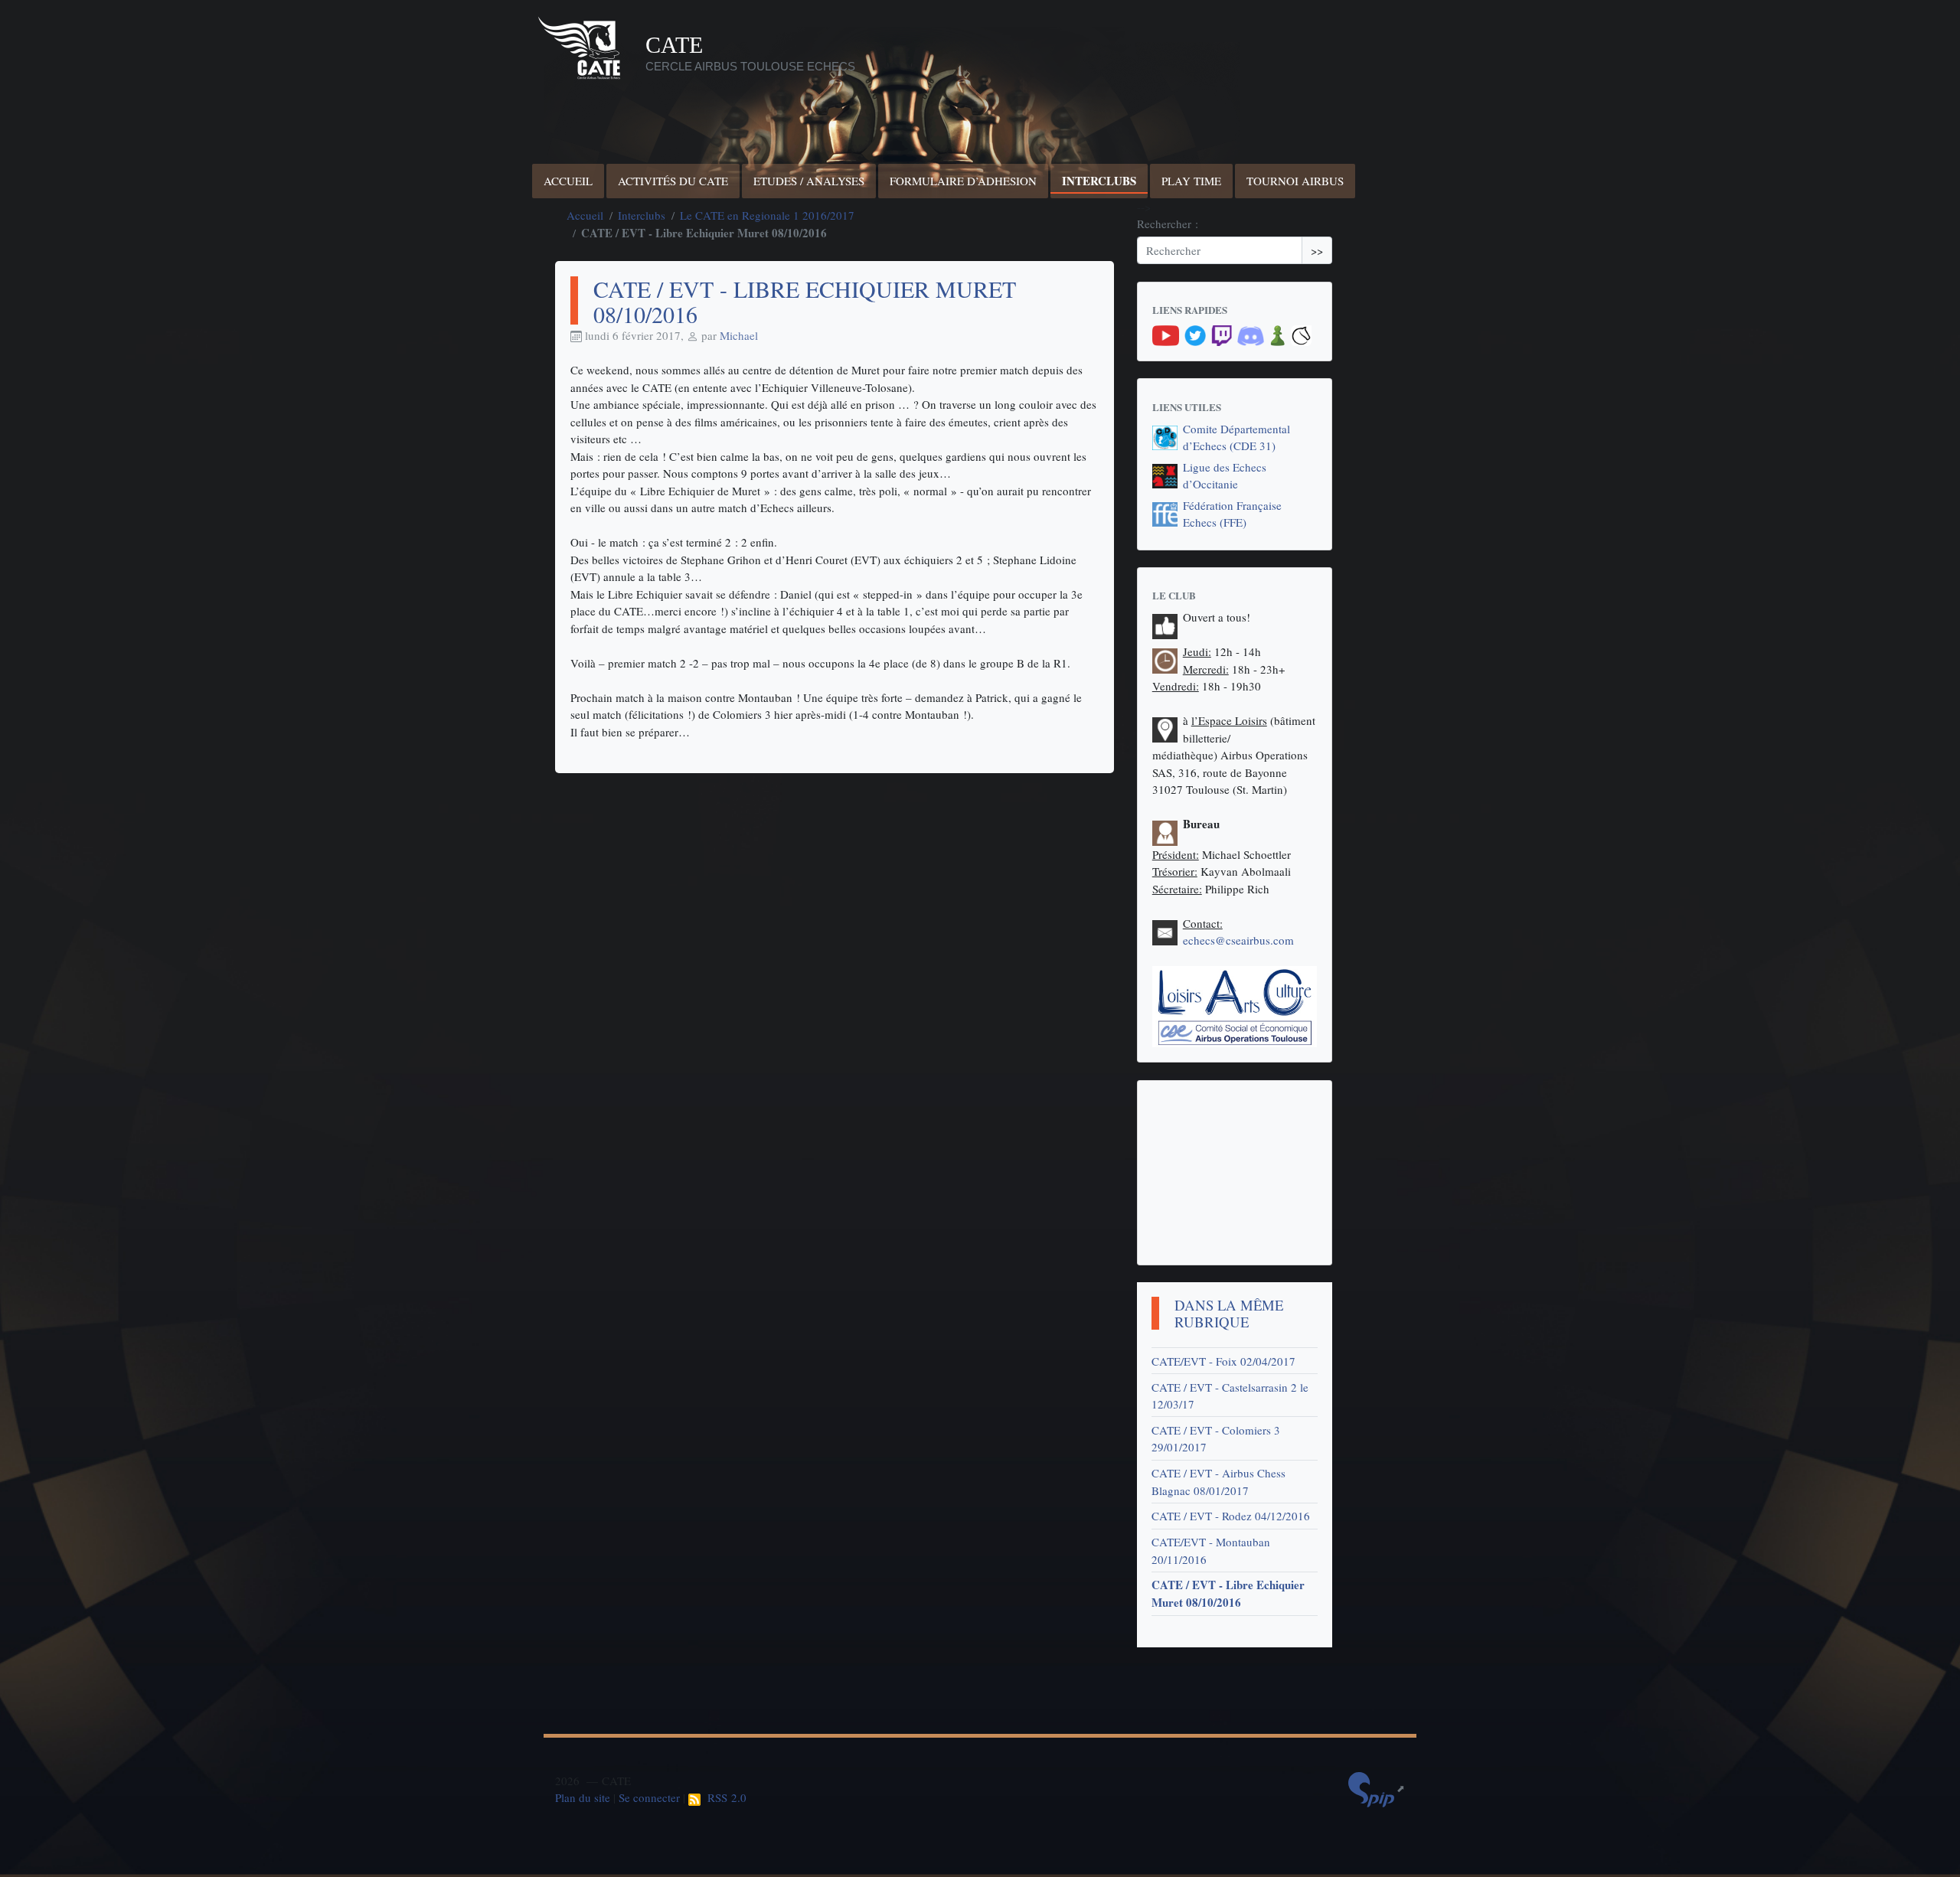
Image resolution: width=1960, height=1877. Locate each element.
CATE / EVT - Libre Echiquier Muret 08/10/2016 (1228, 1593)
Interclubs (1099, 181)
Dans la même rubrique (1229, 1314)
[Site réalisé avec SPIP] (1377, 1788)
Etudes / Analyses (809, 181)
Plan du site (583, 1797)
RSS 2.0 (724, 1797)
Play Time (1191, 181)
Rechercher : (1168, 224)
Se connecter (649, 1797)
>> (1317, 250)
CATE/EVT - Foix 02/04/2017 (1223, 1361)
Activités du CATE (673, 181)
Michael (739, 335)
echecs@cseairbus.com (1238, 940)
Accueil (568, 181)
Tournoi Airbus (1295, 181)
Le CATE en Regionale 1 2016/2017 (767, 215)
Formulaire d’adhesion (963, 181)
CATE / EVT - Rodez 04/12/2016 (1231, 1516)
